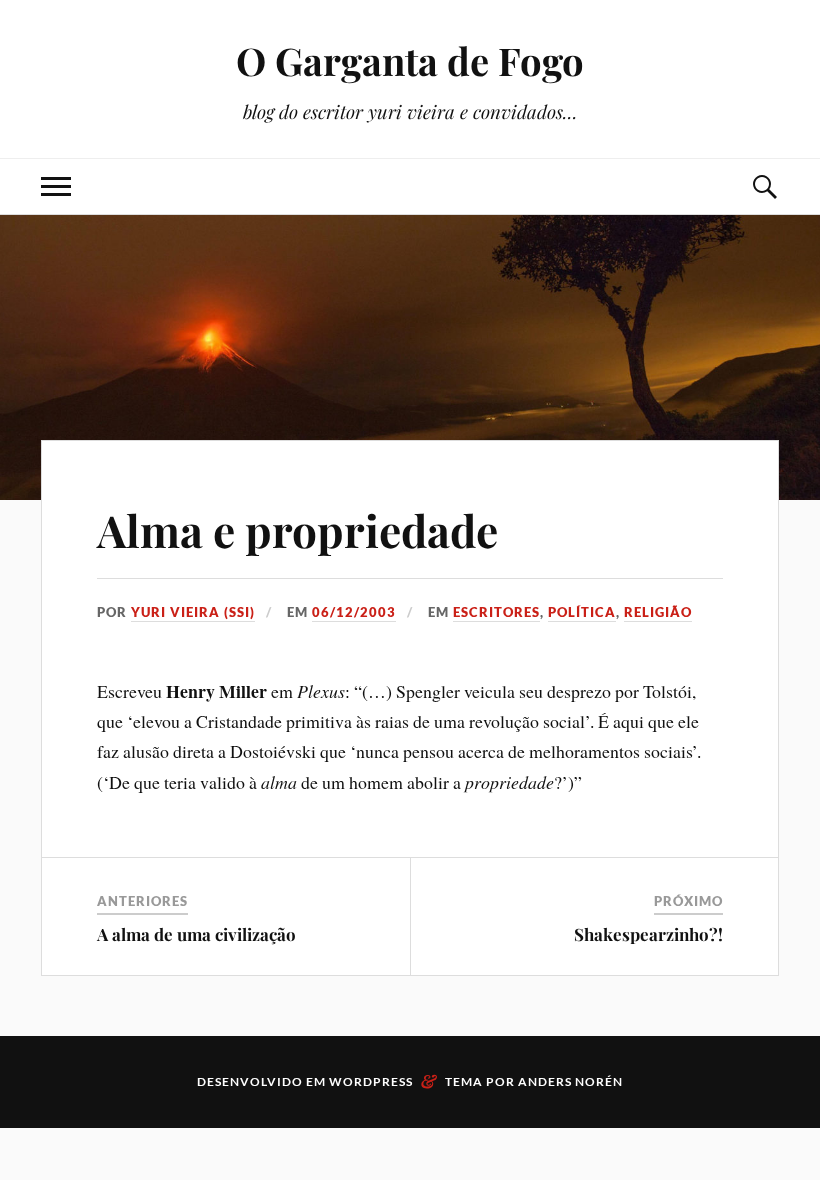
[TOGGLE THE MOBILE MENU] (56, 186)
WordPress (371, 1081)
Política (582, 612)
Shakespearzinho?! (648, 934)
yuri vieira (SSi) (193, 612)
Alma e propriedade (297, 529)
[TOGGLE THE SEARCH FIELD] (764, 186)
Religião (658, 612)
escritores (496, 612)
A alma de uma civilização (196, 934)
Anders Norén (570, 1081)
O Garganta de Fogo (410, 60)
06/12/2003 (354, 612)
